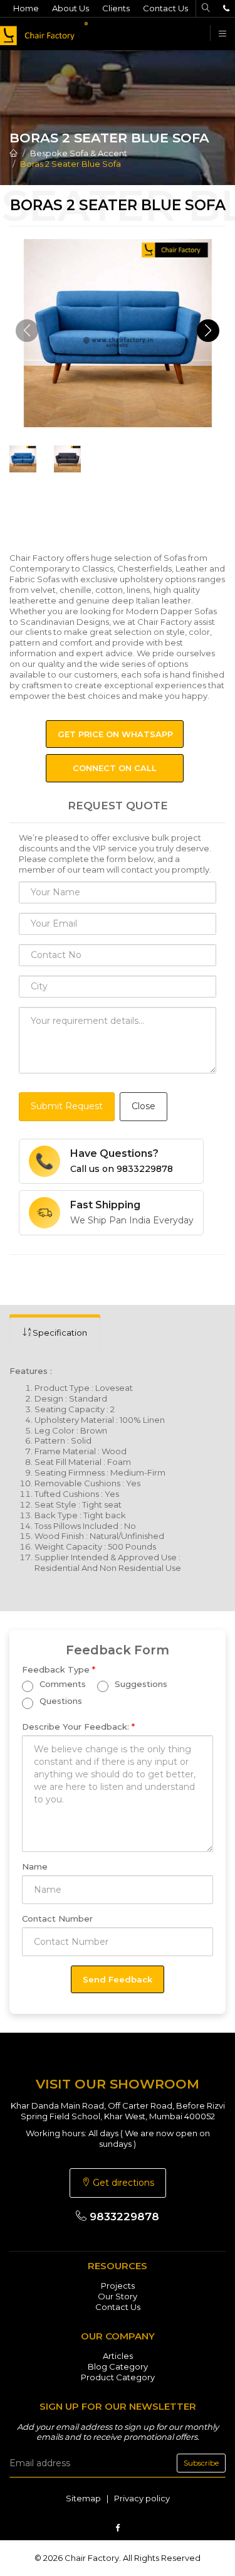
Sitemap (83, 2498)
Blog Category (118, 2366)
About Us (70, 8)
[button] (208, 331)
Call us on (122, 1169)
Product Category (118, 2377)
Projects (118, 2286)
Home (26, 8)
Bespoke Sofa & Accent (79, 153)
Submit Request (67, 1106)
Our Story (118, 2296)
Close (144, 1106)
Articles (118, 2356)
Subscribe (201, 2463)
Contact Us (165, 8)
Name (35, 1866)
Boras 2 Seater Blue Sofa (70, 164)
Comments (61, 1685)
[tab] (55, 1333)
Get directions (122, 2183)
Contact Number (57, 1919)
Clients (116, 8)
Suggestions (140, 1685)
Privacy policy (142, 2498)
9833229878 (123, 2217)
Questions (60, 1701)
